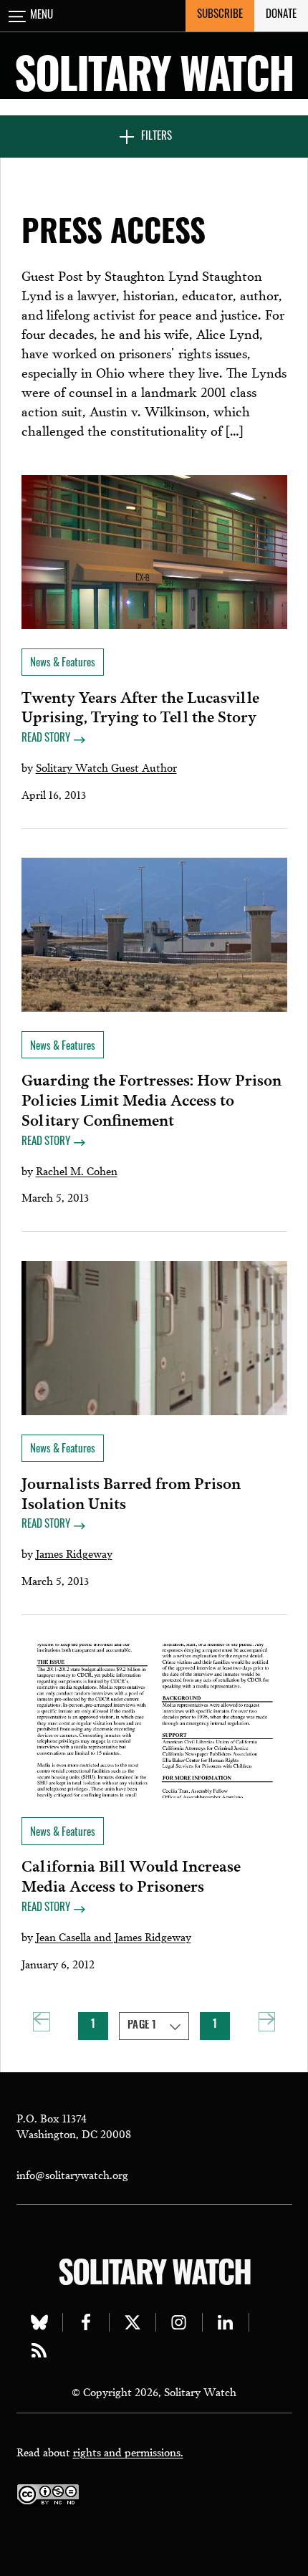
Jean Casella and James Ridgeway (114, 1936)
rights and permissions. (128, 2451)
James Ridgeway (74, 1553)
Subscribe (220, 15)
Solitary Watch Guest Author (106, 767)
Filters (157, 137)
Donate (281, 15)
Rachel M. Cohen (77, 1170)
